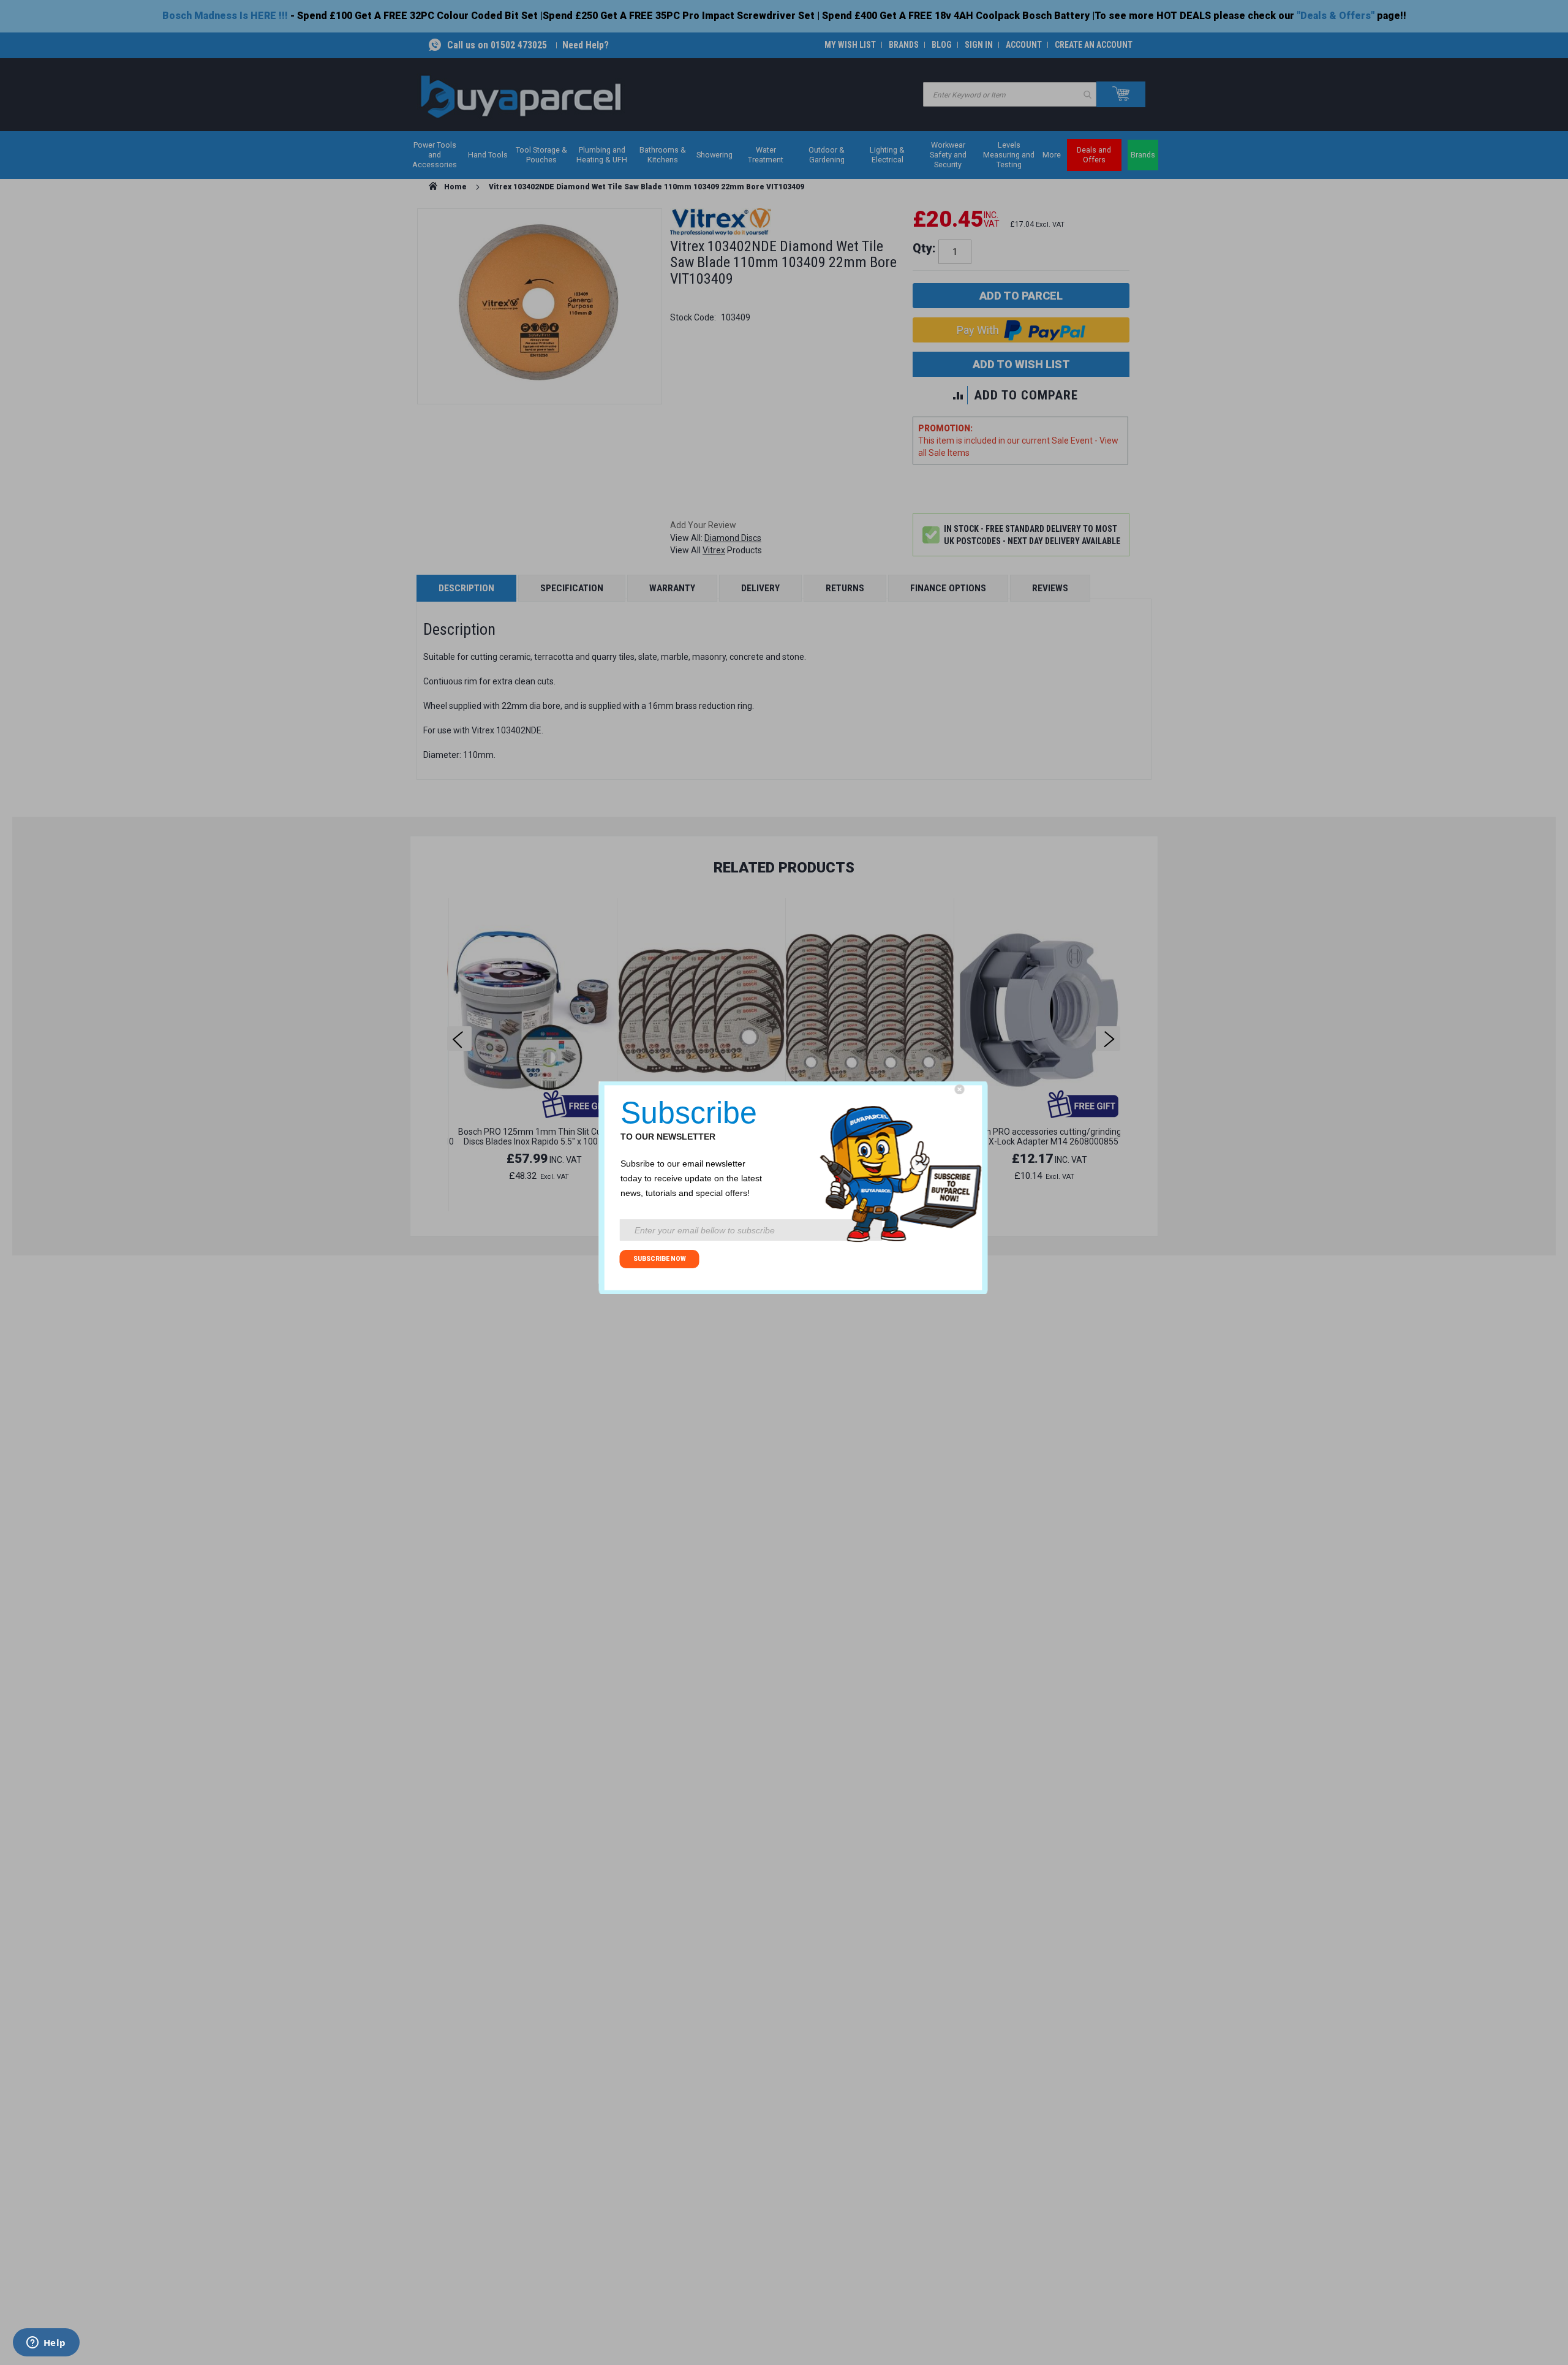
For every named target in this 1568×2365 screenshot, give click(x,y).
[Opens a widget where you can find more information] (46, 2344)
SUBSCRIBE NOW (660, 1259)
